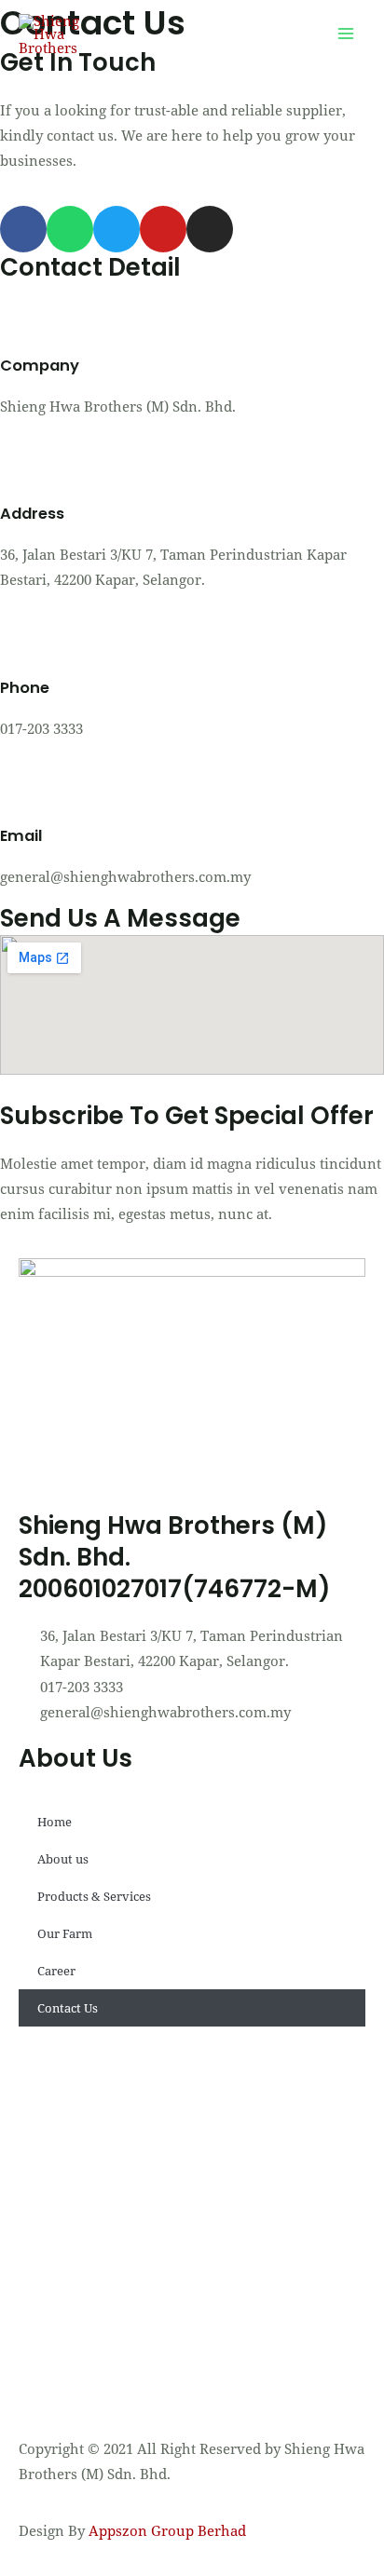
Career (56, 1971)
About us (63, 1859)
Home (55, 1822)
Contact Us (68, 2008)
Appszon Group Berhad (165, 2530)
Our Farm (65, 1933)
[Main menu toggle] (346, 34)
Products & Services (94, 1896)
